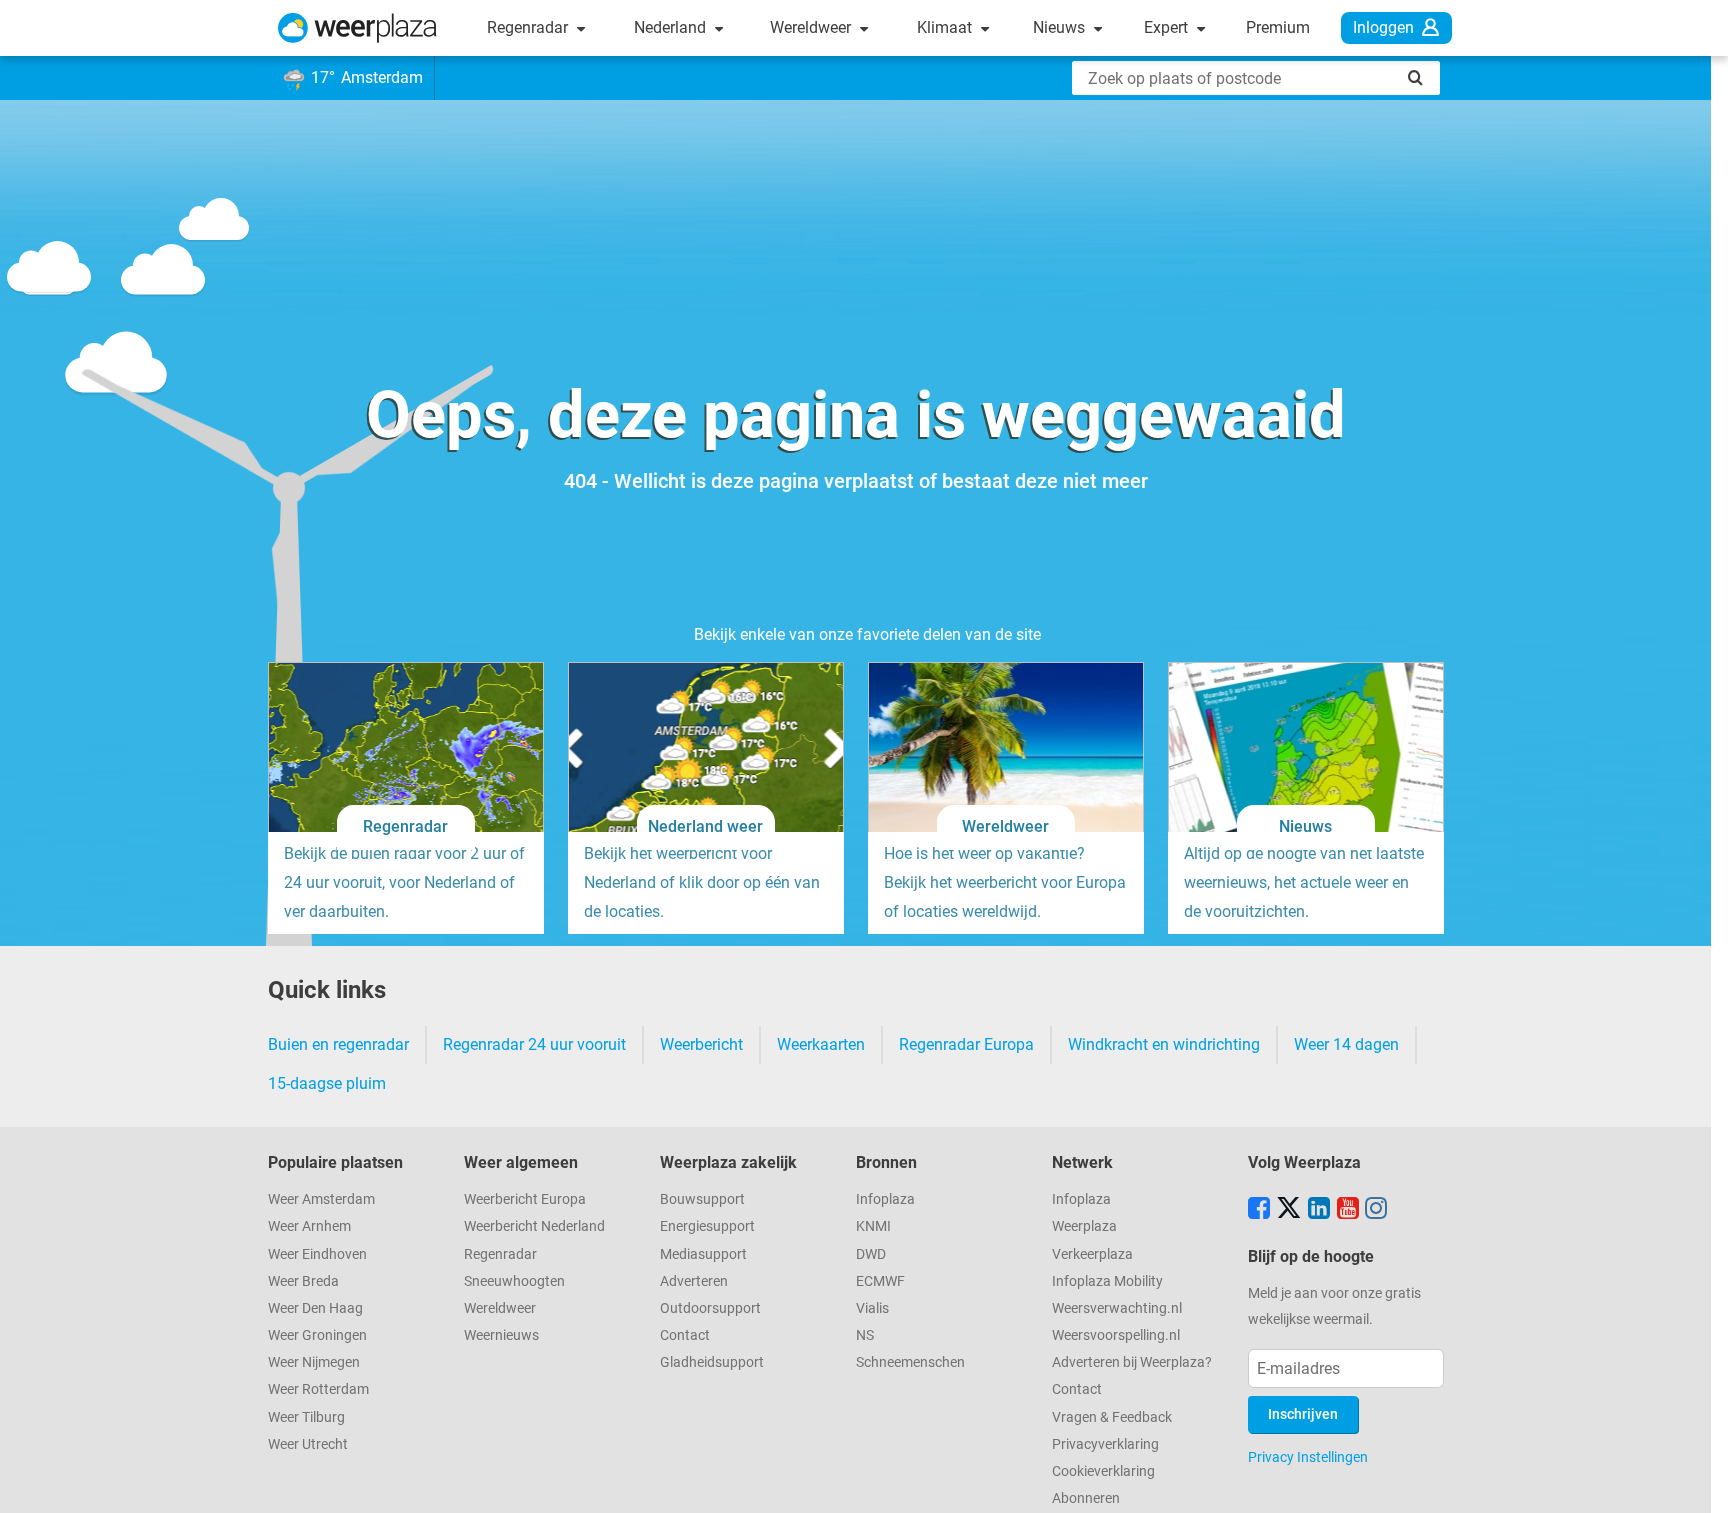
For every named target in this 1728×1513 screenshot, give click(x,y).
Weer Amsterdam (321, 1199)
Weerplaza (1084, 1226)
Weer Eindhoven (317, 1254)
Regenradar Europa (966, 1044)
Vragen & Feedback (1112, 1417)
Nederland (672, 27)
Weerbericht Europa (525, 1199)
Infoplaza (885, 1199)
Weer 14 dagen (1346, 1044)
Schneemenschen (910, 1362)
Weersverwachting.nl (1117, 1308)
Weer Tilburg (306, 1417)
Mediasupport (703, 1254)
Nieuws (1061, 27)
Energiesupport (707, 1226)
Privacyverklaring (1105, 1444)
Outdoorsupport (710, 1308)
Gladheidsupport (712, 1362)
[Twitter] (1289, 1210)
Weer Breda (303, 1281)
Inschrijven (1303, 1414)
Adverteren (694, 1281)
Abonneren (1086, 1498)
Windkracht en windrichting (1164, 1044)
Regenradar (529, 27)
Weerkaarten (821, 1044)
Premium (1278, 27)
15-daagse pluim (327, 1083)
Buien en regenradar (338, 1044)
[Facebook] (1259, 1210)
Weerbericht (701, 1044)
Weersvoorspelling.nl (1116, 1335)
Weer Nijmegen (314, 1362)
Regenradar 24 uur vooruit (534, 1044)
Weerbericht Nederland (534, 1226)
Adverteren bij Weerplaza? (1132, 1362)
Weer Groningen (317, 1335)
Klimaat (946, 27)
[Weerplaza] (357, 28)
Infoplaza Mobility (1107, 1281)
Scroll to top (1696, 1481)
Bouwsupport (702, 1199)
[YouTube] (1348, 1210)
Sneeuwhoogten (514, 1281)
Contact (685, 1335)
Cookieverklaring (1103, 1471)
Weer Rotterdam (318, 1389)
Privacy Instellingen (1308, 1457)
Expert (1168, 27)
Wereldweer (812, 27)
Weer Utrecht (308, 1444)
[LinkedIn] (1319, 1210)
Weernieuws (501, 1335)
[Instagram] (1376, 1210)
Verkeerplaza (1092, 1254)
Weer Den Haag (315, 1308)
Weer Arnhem (309, 1226)
